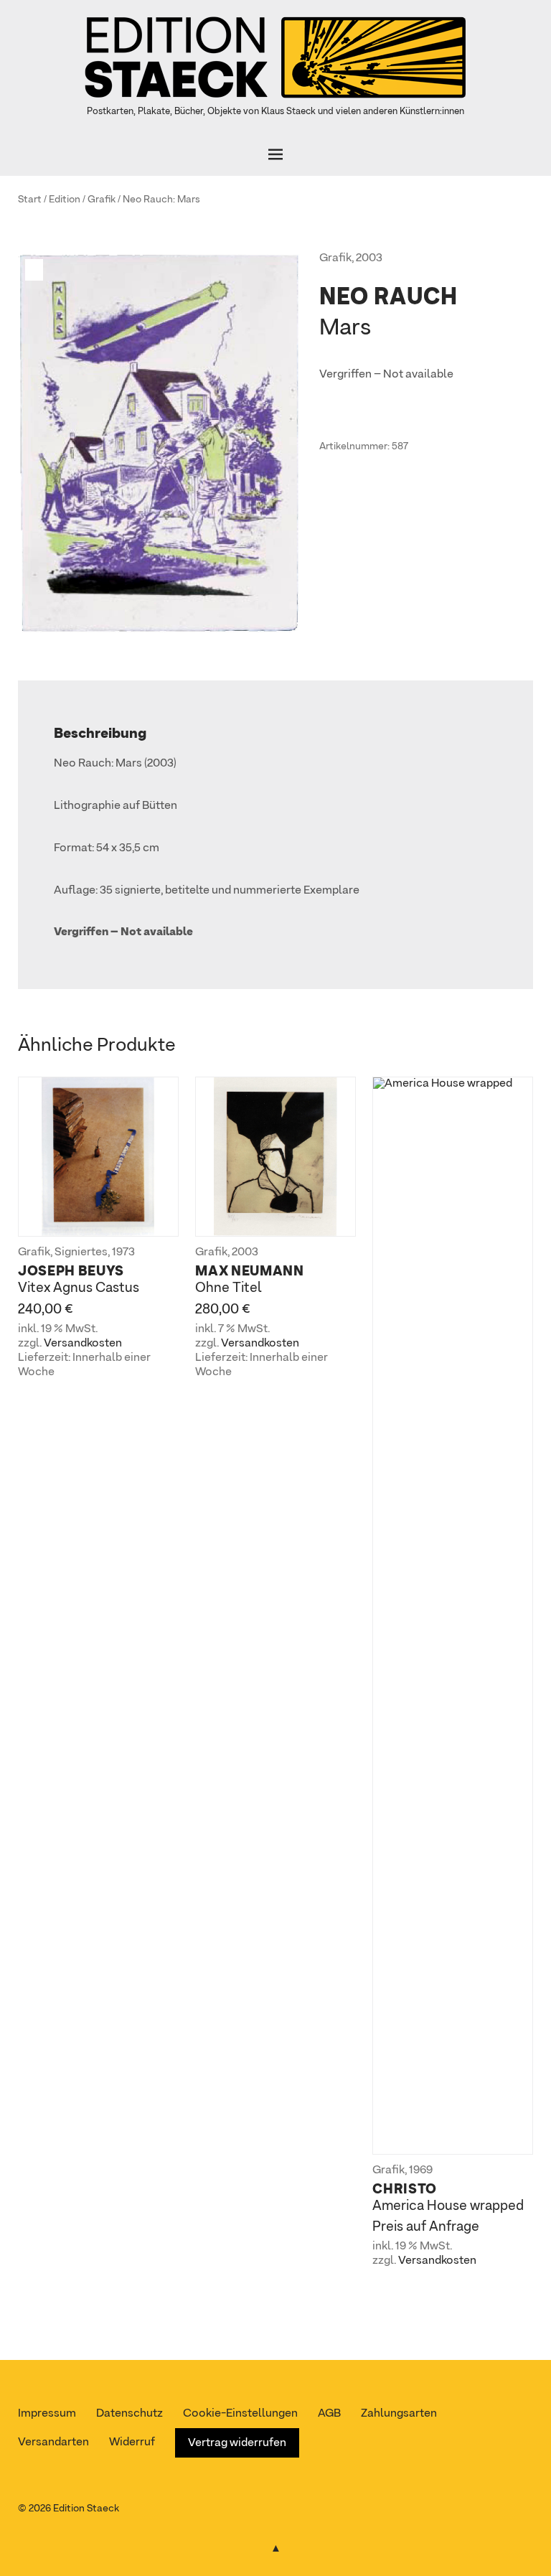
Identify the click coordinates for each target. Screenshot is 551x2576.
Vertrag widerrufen (237, 2443)
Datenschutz (129, 2414)
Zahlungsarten (399, 2414)
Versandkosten (83, 1344)
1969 (421, 2170)
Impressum (47, 2414)
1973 (123, 1252)
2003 (369, 258)
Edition (65, 200)
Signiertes (81, 1252)
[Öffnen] (275, 154)
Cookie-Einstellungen (240, 2414)
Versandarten (53, 2442)
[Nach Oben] (275, 2546)
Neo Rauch (148, 200)
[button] (36, 270)
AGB (329, 2414)
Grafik (102, 200)
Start (30, 200)
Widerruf (132, 2442)
